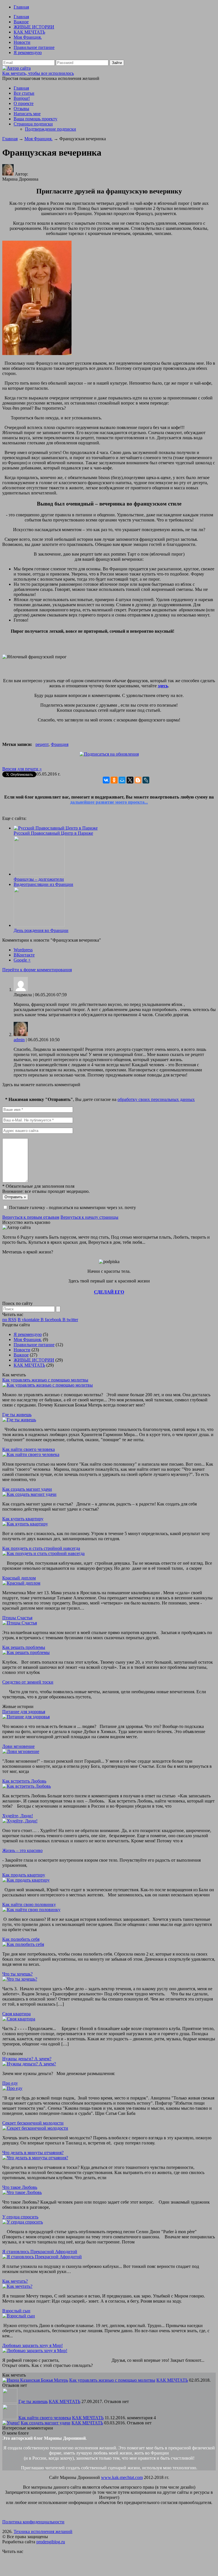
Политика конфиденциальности (33, 2522)
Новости (22, 42)
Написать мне (27, 114)
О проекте (24, 103)
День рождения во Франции (41, 930)
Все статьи (24, 93)
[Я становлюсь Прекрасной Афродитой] (42, 2257)
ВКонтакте (24, 955)
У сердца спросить (20, 2217)
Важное (21, 22)
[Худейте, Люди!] (20, 1821)
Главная (21, 7)
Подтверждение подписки (51, 129)
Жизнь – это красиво (22, 1850)
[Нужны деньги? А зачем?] (29, 2064)
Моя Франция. (28, 37)
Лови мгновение (18, 1746)
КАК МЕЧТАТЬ (29, 32)
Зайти (117, 63)
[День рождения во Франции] (39, 925)
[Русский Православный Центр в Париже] (56, 828)
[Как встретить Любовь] (27, 1786)
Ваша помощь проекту (35, 119)
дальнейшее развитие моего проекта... (109, 802)
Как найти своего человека (29, 1449)
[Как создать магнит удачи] (29, 1494)
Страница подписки (33, 124)
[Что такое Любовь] (22, 2192)
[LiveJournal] (146, 780)
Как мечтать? (15, 2281)
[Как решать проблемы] (26, 1652)
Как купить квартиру (23, 1519)
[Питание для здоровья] (26, 1717)
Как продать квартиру (24, 1875)
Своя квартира (16, 2014)
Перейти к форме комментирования (37, 970)
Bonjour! (22, 98)
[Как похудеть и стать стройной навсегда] (43, 1553)
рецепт (42, 744)
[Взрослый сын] (19, 2316)
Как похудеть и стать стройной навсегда (41, 1548)
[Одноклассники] (114, 780)
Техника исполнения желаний (43, 2531)
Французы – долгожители (39, 879)
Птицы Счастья (17, 1618)
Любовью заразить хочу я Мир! (33, 2345)
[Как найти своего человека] (31, 1454)
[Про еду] (12, 2088)
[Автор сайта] (16, 68)
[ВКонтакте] (106, 780)
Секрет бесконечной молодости (33, 2123)
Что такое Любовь (20, 2187)
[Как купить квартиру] (25, 1524)
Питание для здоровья (24, 1712)
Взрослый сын (16, 2311)
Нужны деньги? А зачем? (27, 2059)
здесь (163, 686)
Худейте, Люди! (18, 1816)
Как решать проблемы (24, 1647)
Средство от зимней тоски (28, 1682)
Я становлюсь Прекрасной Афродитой (40, 2252)
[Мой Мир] (122, 780)
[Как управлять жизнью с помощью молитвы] (48, 1385)
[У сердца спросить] (23, 2222)
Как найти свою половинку (29, 1904)
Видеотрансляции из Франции (43, 884)
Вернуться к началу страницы (89, 1217)
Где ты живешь (17, 1415)
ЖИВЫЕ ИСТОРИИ (34, 27)
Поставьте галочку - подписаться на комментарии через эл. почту (73, 1207)
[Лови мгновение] (21, 1751)
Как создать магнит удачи (27, 1489)
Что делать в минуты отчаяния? (33, 2153)
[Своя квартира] (19, 2019)
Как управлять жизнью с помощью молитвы (45, 1380)
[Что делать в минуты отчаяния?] (35, 2158)
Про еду (10, 2083)
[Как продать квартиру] (26, 1880)
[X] (130, 780)
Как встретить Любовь (24, 1781)
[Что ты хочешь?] (20, 1979)
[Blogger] (138, 780)
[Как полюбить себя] (23, 1944)
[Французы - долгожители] (39, 874)
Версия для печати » (22, 769)
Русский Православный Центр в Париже (53, 833)
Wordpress (23, 950)
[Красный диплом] (21, 1583)
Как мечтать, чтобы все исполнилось (38, 73)
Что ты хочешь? (17, 1974)
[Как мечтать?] (17, 2286)
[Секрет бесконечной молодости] (35, 2128)
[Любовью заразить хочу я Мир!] (35, 2351)
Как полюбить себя (21, 1939)
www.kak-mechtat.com (122, 2477)
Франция (60, 744)
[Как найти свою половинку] (31, 1910)
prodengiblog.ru (51, 2542)
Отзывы (21, 109)
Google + (22, 960)
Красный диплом (19, 1578)
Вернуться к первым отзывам (31, 1217)
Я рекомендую (28, 52)
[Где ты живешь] (19, 1420)
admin (19, 1040)
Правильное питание (34, 47)
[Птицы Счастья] (20, 1623)
